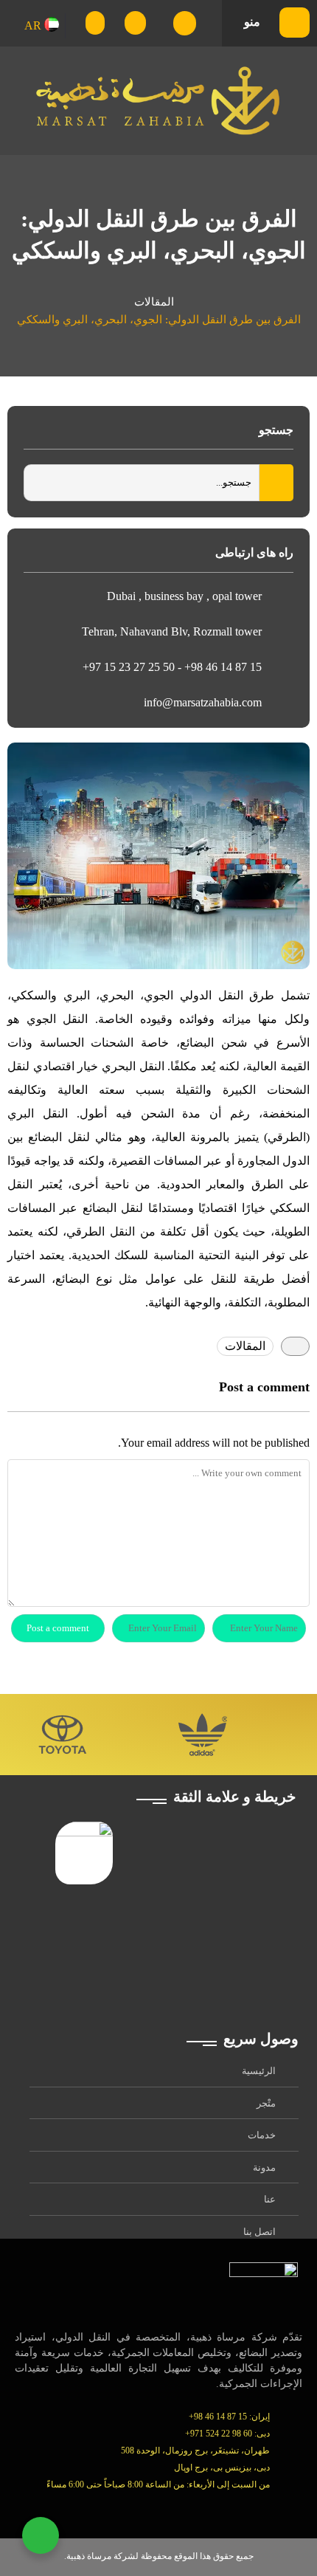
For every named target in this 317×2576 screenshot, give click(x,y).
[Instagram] (164, 2509)
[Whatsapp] (132, 2509)
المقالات (154, 302)
